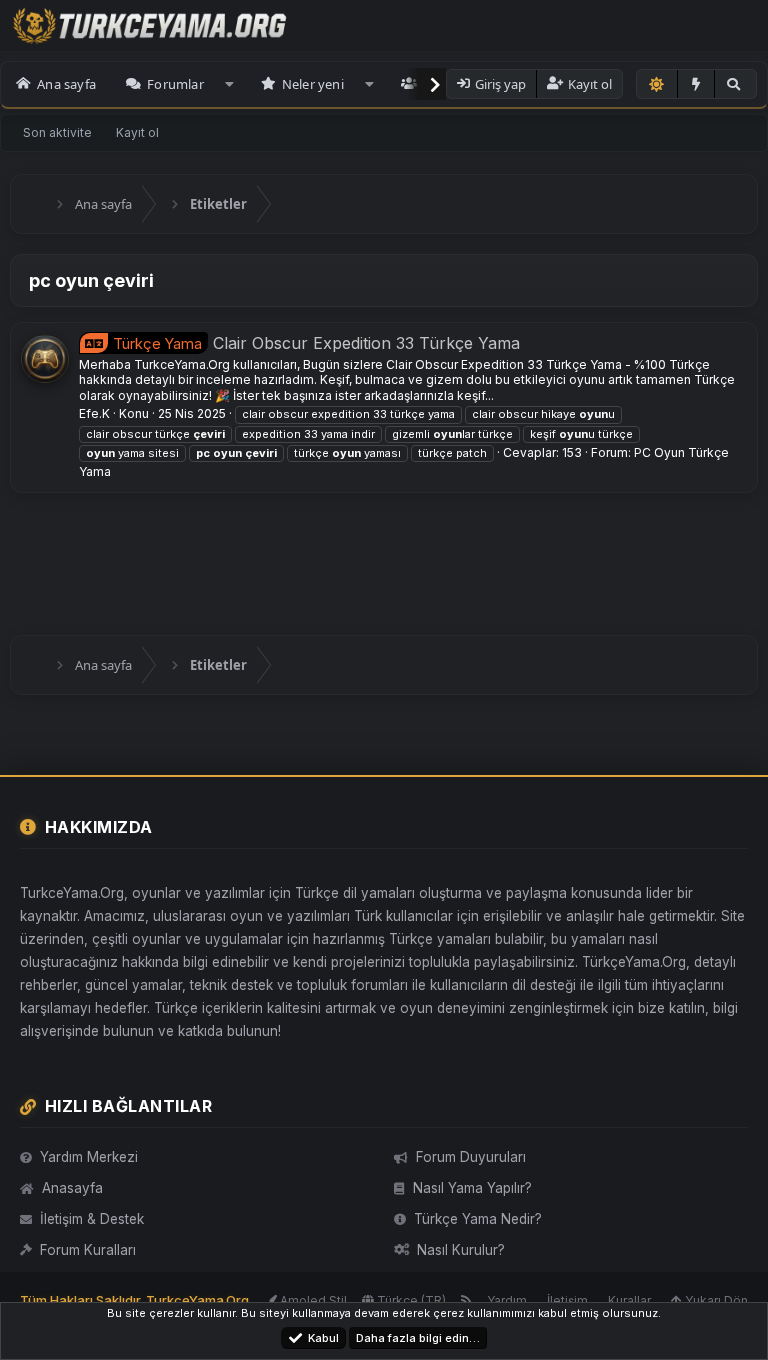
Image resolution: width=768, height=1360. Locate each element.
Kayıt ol (137, 132)
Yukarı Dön (715, 1300)
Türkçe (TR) (410, 1300)
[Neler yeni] (696, 84)
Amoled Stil (312, 1300)
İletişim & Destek (92, 1219)
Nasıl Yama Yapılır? (472, 1188)
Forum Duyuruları (471, 1157)
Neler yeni (313, 84)
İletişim (567, 1300)
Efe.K (94, 413)
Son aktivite (57, 132)
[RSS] (466, 1300)
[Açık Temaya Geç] (657, 84)
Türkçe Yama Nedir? (478, 1219)
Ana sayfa (66, 84)
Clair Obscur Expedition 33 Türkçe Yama (316, 343)
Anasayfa (72, 1188)
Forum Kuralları (88, 1250)
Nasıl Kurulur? (461, 1250)
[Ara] (735, 84)
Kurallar (629, 1300)
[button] (229, 84)
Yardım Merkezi (89, 1157)
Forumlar (175, 84)
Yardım (507, 1300)
